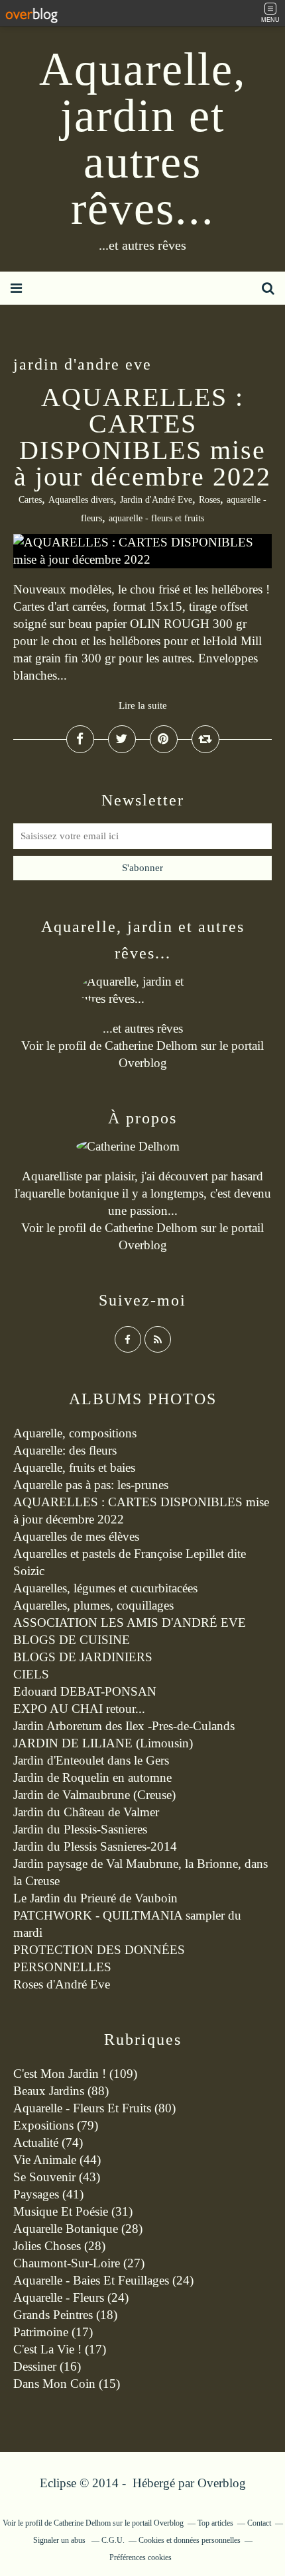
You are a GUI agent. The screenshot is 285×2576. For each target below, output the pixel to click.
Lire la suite (143, 705)
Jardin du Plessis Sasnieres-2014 (95, 1846)
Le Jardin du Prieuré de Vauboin (95, 1898)
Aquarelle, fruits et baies (74, 1468)
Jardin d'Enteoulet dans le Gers (91, 1760)
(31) (73, 2211)
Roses (209, 500)
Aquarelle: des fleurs (65, 1450)
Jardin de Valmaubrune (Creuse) (94, 1795)
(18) (65, 2315)
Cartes (30, 500)
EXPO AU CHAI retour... (79, 1709)
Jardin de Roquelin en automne (92, 1777)
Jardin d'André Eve (156, 500)
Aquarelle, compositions (75, 1433)
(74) (48, 2142)
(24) (103, 2280)
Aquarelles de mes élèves (76, 1536)
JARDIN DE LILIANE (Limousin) (103, 1743)
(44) (57, 2160)
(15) (67, 2384)
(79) (56, 2125)
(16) (47, 2366)
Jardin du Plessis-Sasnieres (80, 1829)
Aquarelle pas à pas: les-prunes (91, 1485)
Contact (259, 2523)
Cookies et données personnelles (190, 2540)
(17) (53, 2332)
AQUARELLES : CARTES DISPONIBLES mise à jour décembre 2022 (142, 437)
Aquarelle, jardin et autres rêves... (143, 139)
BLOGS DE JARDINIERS (83, 1657)
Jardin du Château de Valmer (86, 1812)
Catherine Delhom (151, 1046)
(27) (79, 2263)
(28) (78, 2229)
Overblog (222, 2483)
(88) (61, 2091)
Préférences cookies (141, 2557)
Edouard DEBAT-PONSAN (85, 1691)
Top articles (215, 2523)
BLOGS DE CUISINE (72, 1640)
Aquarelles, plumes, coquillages (93, 1605)
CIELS (31, 1674)
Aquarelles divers (81, 500)
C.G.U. (113, 2540)
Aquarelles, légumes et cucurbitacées (105, 1588)
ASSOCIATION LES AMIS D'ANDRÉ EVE (130, 1623)
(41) (48, 2194)
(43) (57, 2177)
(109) (75, 2074)
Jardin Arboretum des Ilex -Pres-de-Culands (124, 1726)
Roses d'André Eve (62, 1984)
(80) (94, 2108)
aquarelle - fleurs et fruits (156, 518)
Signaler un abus (60, 2540)
